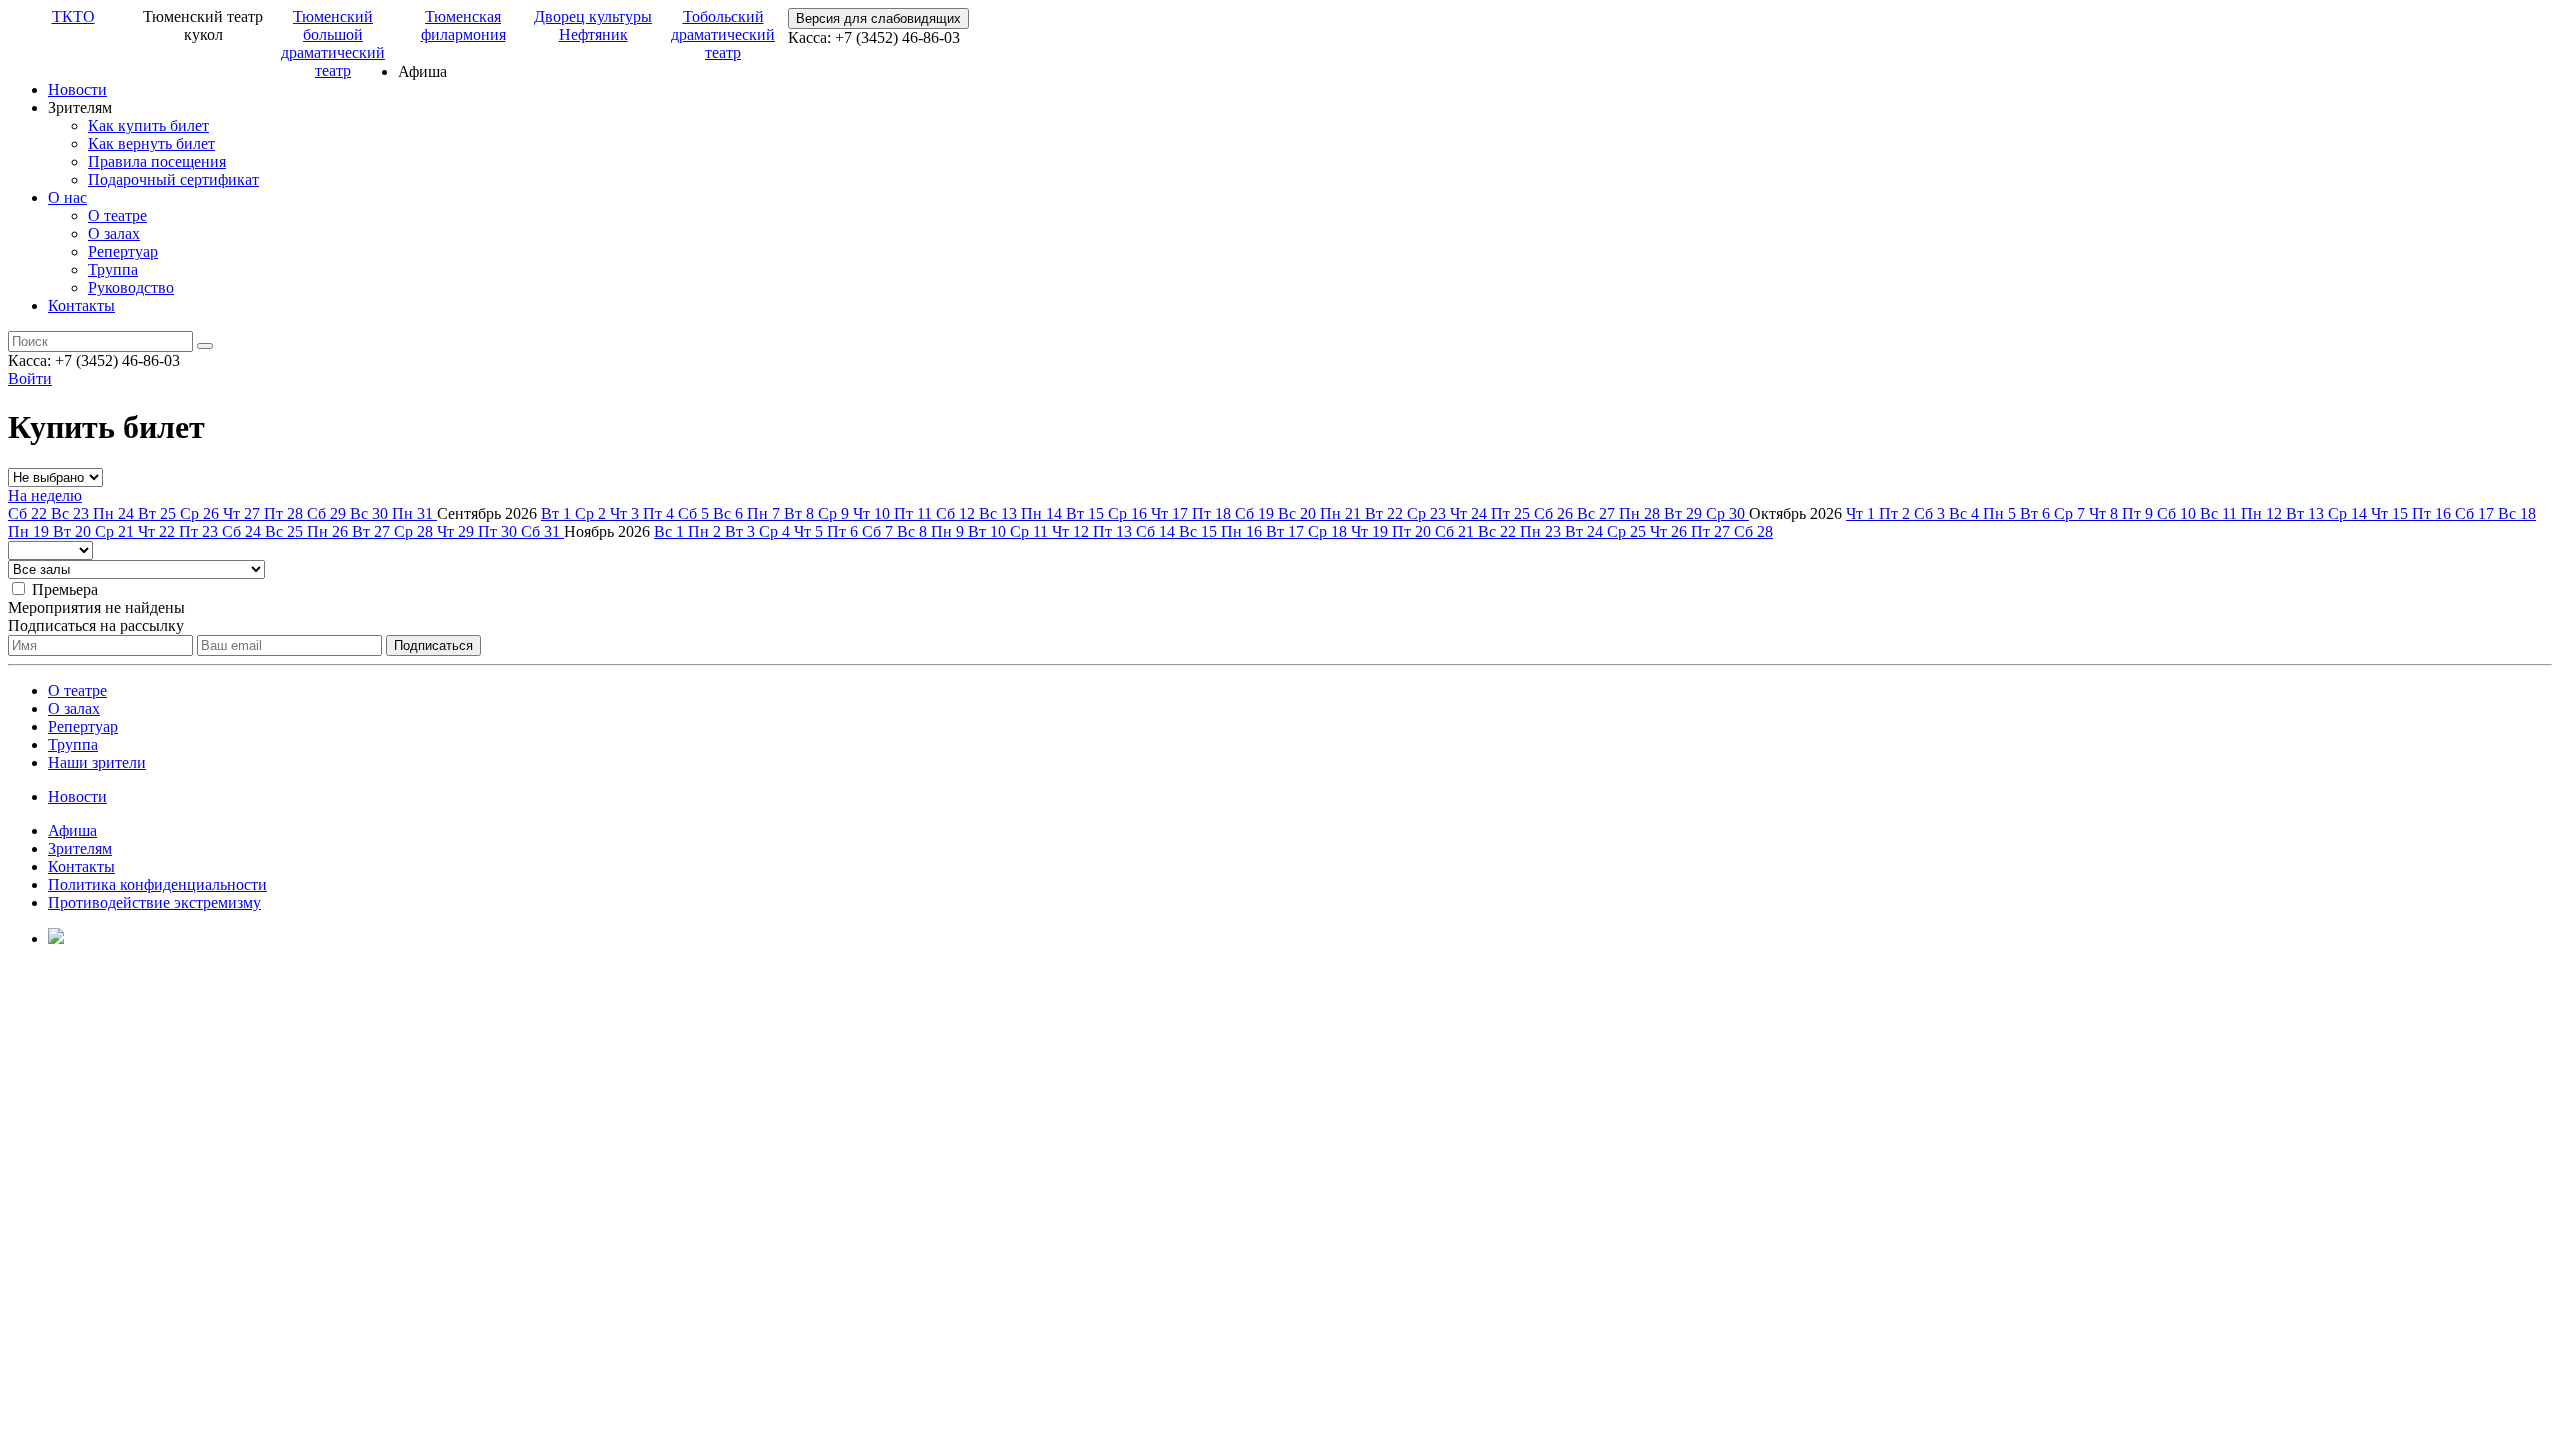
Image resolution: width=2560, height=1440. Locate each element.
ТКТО (73, 16)
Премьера (65, 589)
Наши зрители (97, 762)
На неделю (45, 495)
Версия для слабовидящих (878, 18)
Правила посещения (157, 161)
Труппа (113, 269)
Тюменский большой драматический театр (333, 43)
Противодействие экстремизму (154, 902)
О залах (114, 233)
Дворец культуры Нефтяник (593, 25)
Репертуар (123, 251)
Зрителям (80, 848)
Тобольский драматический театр (723, 34)
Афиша (72, 830)
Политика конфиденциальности (157, 884)
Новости (77, 89)
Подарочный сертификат (173, 179)
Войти (30, 378)
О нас (67, 197)
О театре (117, 215)
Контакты (81, 305)
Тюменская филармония (463, 25)
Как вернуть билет (151, 143)
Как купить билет (148, 125)
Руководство (131, 287)
